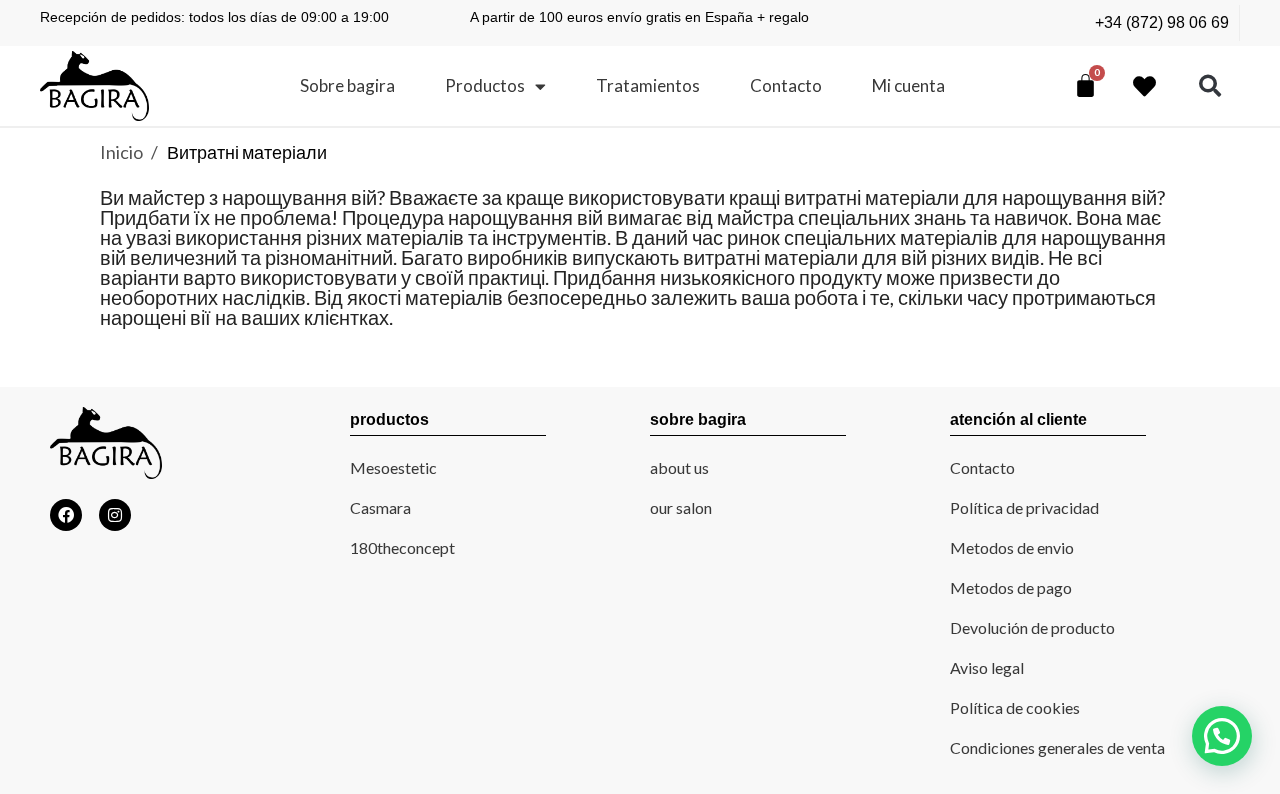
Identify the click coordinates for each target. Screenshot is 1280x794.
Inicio (123, 152)
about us (679, 467)
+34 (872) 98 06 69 (1162, 22)
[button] (1210, 86)
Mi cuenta (908, 85)
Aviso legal (987, 667)
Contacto (786, 85)
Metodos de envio (1012, 547)
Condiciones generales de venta (1057, 747)
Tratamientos (648, 85)
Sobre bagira (347, 85)
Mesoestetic (393, 467)
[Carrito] (1085, 85)
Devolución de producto (1032, 627)
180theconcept (402, 547)
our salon (681, 507)
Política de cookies (1015, 707)
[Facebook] (66, 515)
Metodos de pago (1011, 587)
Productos (485, 85)
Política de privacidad (1024, 507)
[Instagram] (115, 515)
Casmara (380, 507)
